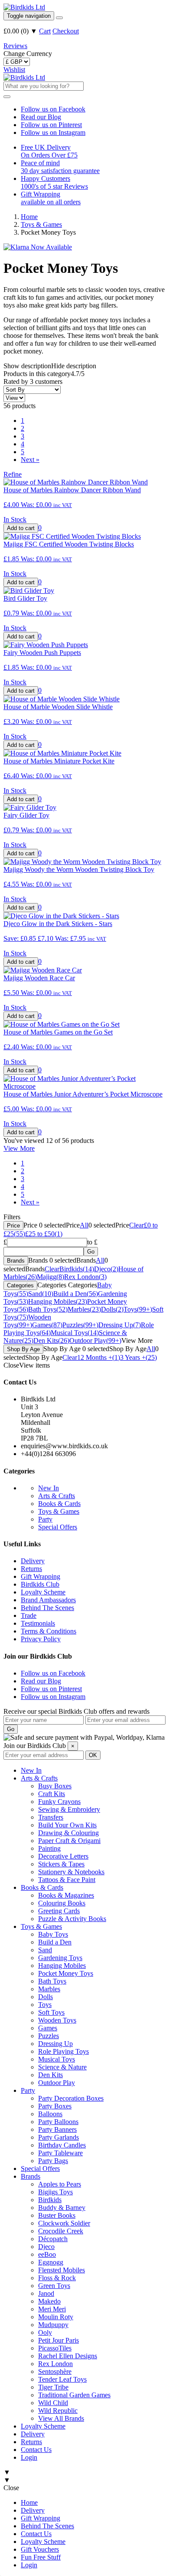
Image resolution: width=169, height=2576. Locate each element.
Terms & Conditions (49, 1631)
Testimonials (38, 1623)
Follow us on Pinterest (51, 125)
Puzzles (49, 2036)
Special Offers (58, 1527)
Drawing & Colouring (68, 1833)
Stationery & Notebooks (71, 1872)
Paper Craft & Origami (69, 1841)
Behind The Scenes (47, 1608)
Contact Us (36, 2450)
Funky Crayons (59, 1802)
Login (29, 2457)
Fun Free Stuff (41, 2557)
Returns (31, 1569)
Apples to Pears (60, 2184)
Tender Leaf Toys (62, 2379)
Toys (45, 2005)
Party (45, 1519)
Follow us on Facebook (53, 109)
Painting (49, 1848)
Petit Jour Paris (58, 2340)
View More (19, 1148)
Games (48, 2028)
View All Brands (61, 2418)
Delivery (33, 1561)
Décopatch (53, 2239)
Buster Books (57, 2215)
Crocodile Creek (61, 2231)
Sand (45, 1950)
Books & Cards (59, 1504)
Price (13, 1226)
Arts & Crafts (57, 1496)
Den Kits (50, 2075)
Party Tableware (60, 2153)
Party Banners (57, 2129)
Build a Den (55, 1942)
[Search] (59, 18)
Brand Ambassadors (48, 1600)
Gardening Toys (60, 1958)
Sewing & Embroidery (69, 1809)
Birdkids (50, 2200)
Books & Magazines (66, 1895)
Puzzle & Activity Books (72, 1919)
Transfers (51, 1817)
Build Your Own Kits (67, 1825)
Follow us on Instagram (53, 133)
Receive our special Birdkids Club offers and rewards (76, 1711)
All (84, 1225)
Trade (29, 1615)
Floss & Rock (57, 2278)
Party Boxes (55, 2106)
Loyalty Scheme (43, 1592)
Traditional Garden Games (74, 2395)
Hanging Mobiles (62, 1966)
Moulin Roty (56, 2317)
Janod (46, 2293)
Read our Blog (41, 117)
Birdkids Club (40, 1584)
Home (29, 2502)
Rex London (55, 2364)
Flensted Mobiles (62, 2270)
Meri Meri (52, 2309)
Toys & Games (59, 1511)
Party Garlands (58, 2137)
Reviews (15, 46)
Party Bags (53, 2161)
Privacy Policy (41, 1639)
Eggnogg (51, 2262)
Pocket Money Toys (66, 1973)
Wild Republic (58, 2411)
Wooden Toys (57, 2020)
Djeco (46, 2247)
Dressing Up (55, 2044)
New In (49, 1488)
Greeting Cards (59, 1911)
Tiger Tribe (53, 2387)
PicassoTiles (55, 2348)
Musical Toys (57, 2059)
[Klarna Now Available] (38, 247)
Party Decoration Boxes (71, 2098)
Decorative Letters (63, 1856)
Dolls (45, 1997)
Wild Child (53, 2403)
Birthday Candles (62, 2145)
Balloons (50, 2114)
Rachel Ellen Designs (68, 2356)
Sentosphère (55, 2371)
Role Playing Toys (63, 2051)
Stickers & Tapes (61, 1864)
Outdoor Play (57, 2083)
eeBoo (47, 2254)
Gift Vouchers (40, 2549)
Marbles (49, 1989)
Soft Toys (51, 2012)
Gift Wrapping (41, 1576)
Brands (16, 1261)
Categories (20, 1285)
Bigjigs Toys (55, 2192)
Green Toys (54, 2286)
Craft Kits (52, 1794)
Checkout (66, 31)
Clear (136, 1225)
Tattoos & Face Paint (67, 1880)
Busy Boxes (55, 1786)
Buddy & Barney (62, 2208)
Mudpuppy (53, 2325)
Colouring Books (62, 1903)
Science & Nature (62, 2067)
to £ (92, 1242)
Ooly (45, 2332)
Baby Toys (53, 1934)
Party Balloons (58, 2122)
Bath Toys (52, 1981)
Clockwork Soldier (64, 2223)
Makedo (49, 2301)
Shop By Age (23, 1349)
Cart (45, 31)
